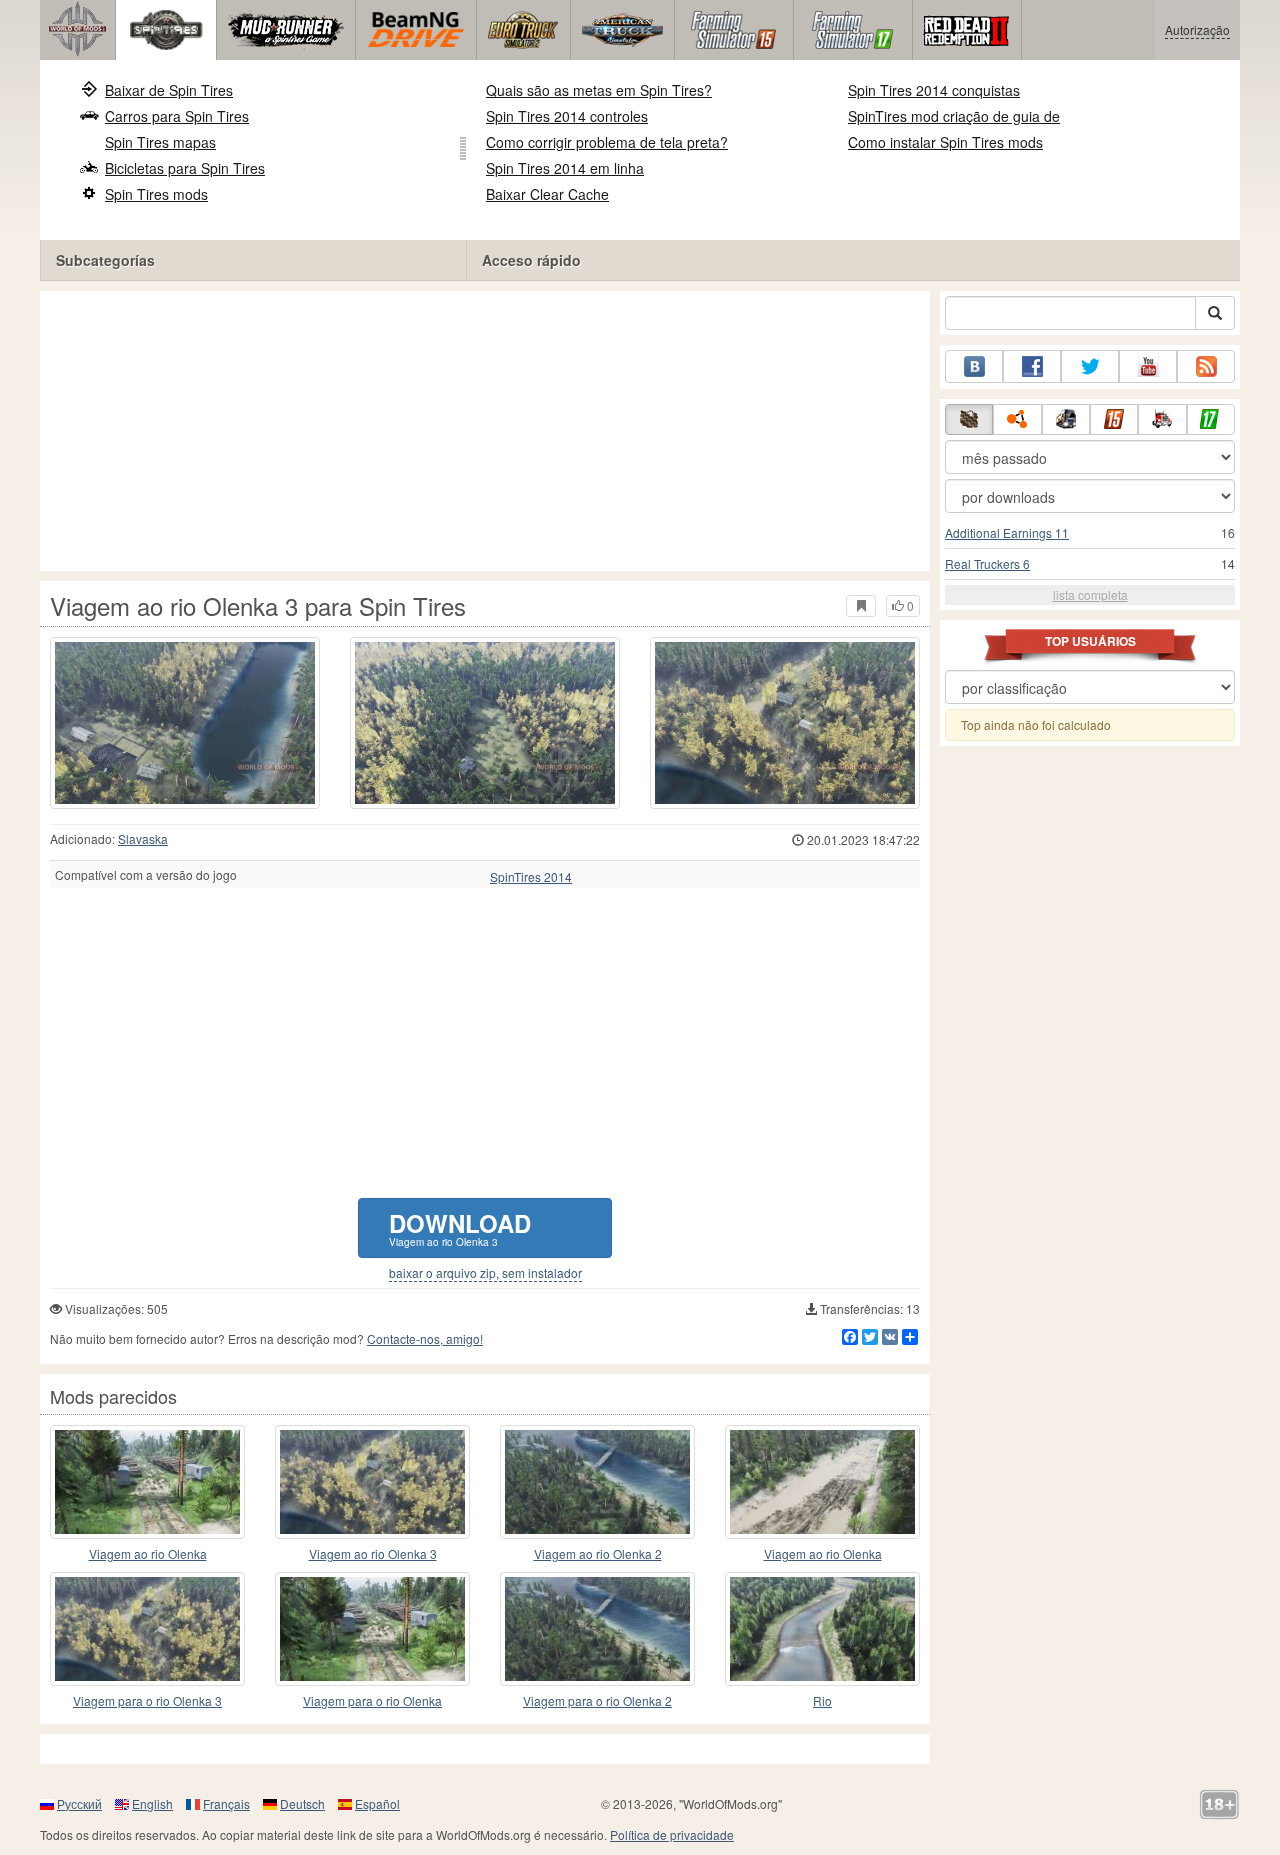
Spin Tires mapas (160, 142)
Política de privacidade (672, 1834)
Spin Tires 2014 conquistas (934, 90)
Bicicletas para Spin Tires (185, 168)
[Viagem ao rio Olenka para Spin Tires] (147, 1482)
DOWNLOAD (460, 1227)
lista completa (1090, 594)
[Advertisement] (485, 431)
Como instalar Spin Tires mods (945, 142)
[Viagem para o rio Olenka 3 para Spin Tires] (147, 1629)
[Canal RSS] (1206, 366)
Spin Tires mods (156, 194)
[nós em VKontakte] (974, 366)
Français (226, 1803)
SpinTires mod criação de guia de (954, 116)
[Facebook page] (1032, 366)
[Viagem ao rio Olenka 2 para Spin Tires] (597, 1482)
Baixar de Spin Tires (169, 90)
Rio (822, 1700)
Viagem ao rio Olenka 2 (598, 1553)
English (152, 1803)
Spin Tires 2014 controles (567, 116)
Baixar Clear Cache (547, 194)
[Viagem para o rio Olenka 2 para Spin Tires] (597, 1629)
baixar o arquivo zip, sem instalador (485, 1273)
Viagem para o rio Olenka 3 (147, 1700)
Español (377, 1803)
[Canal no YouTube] (1148, 366)
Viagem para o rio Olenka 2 (597, 1700)
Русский (79, 1803)
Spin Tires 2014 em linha (565, 168)
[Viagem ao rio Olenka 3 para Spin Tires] (185, 723)
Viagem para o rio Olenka (372, 1700)
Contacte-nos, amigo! (425, 1338)
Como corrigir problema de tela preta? (607, 142)
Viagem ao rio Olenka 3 (373, 1553)
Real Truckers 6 (987, 563)
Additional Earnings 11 (1007, 532)
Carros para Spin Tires (177, 116)
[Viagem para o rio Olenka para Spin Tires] (372, 1629)
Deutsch (302, 1803)
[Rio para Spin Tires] (822, 1629)
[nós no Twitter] (1090, 366)
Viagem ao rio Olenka (148, 1553)
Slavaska (143, 838)
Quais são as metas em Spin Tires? (599, 90)
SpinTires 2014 (531, 877)
